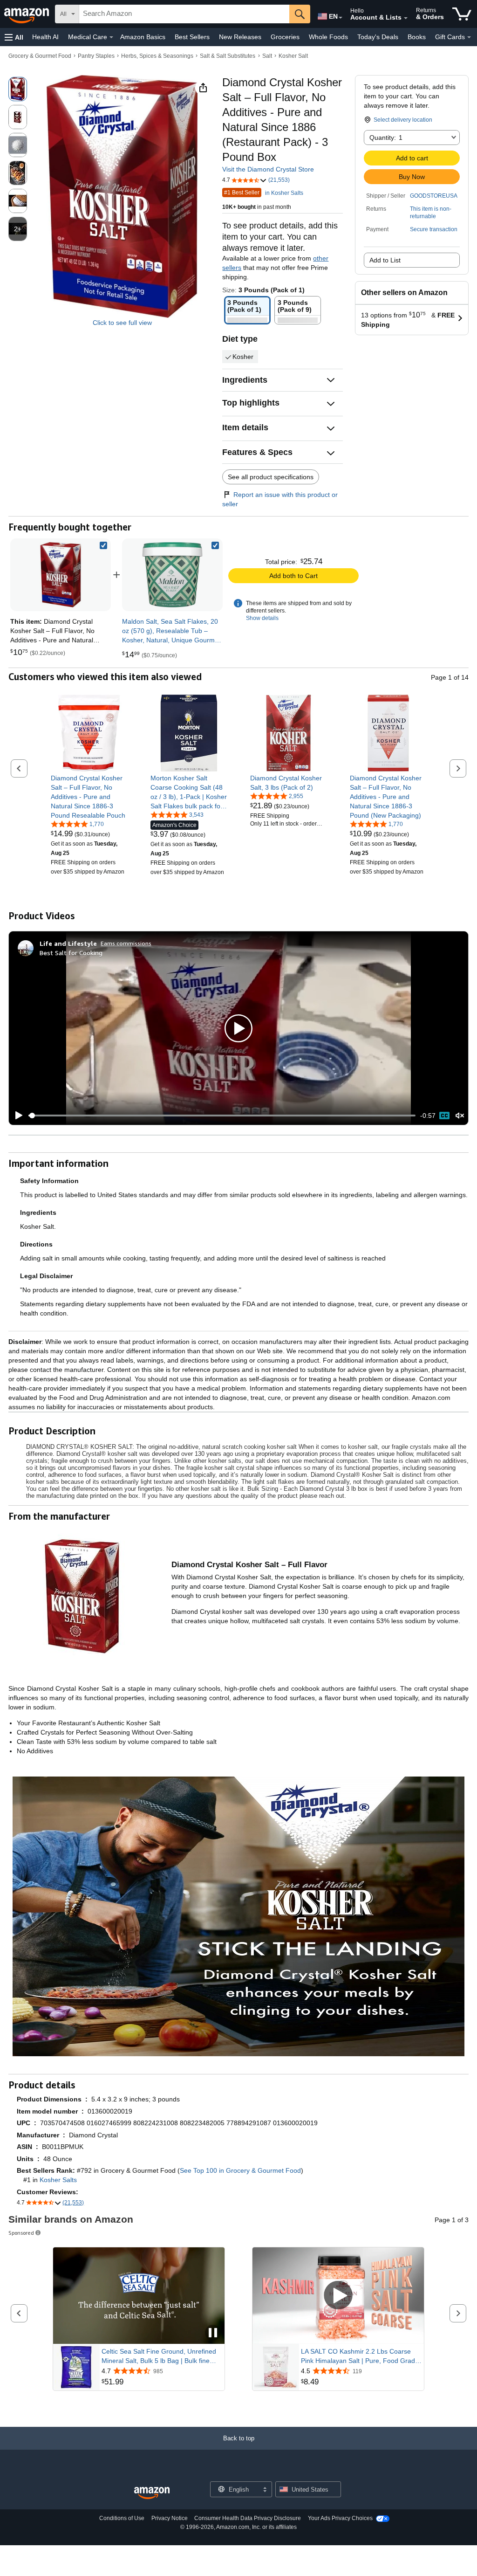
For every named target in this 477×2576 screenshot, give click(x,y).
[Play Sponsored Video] (338, 2296)
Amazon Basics (143, 37)
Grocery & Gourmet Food (40, 56)
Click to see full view (122, 323)
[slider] (222, 1116)
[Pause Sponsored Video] (213, 2333)
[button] (14, 37)
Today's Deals (378, 37)
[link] (172, 575)
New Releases (240, 37)
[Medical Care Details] (111, 37)
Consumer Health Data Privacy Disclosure (248, 2518)
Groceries (285, 37)
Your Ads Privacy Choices (340, 2518)
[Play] (16, 1116)
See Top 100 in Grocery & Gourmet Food (240, 2170)
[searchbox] (184, 14)
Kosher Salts (58, 2180)
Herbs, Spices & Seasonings (157, 56)
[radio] (18, 89)
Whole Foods (328, 37)
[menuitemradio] (444, 1116)
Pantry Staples (96, 56)
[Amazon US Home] (152, 2493)
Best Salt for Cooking (71, 953)
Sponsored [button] (21, 2233)
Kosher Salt (293, 56)
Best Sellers (192, 37)
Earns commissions (126, 943)
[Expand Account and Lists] (406, 18)
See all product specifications (271, 477)
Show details (262, 618)
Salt (267, 56)
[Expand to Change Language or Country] (341, 18)
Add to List (385, 260)
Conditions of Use (122, 2518)
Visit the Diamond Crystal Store (268, 169)
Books (417, 37)
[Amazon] (27, 14)
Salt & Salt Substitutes (228, 56)
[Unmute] (460, 1116)
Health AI (45, 37)
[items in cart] (462, 14)
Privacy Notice (170, 2518)
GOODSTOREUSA (434, 196)
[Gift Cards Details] (469, 37)
